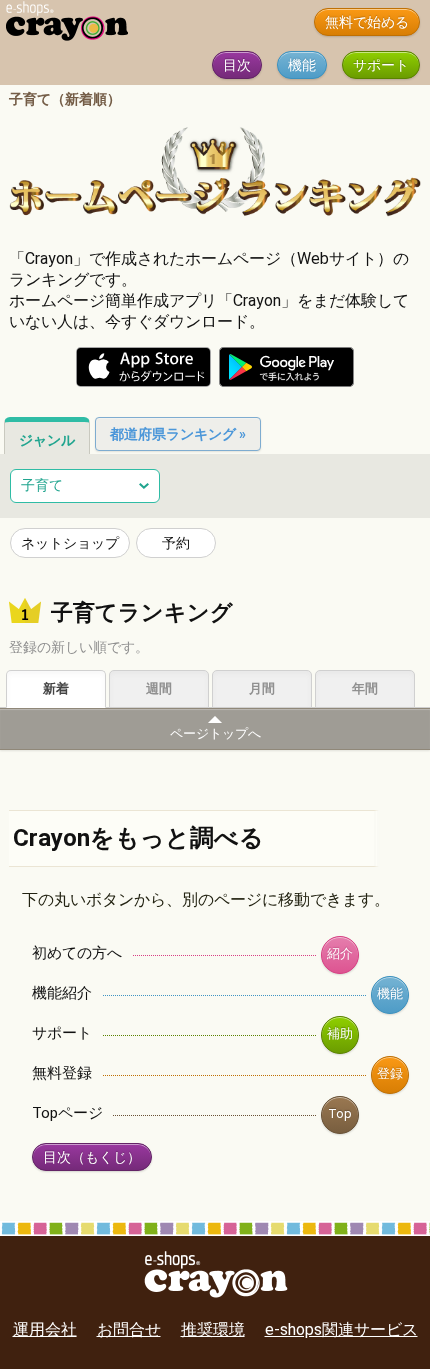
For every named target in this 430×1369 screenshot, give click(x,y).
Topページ (67, 1113)
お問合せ (129, 1329)
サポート (381, 65)
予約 (176, 543)
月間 (262, 688)
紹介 (340, 953)
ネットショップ (70, 543)
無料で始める (367, 22)
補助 (340, 1033)
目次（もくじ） (92, 1157)
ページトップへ (215, 733)
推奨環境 (213, 1329)
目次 (237, 65)
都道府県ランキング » (178, 434)
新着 (56, 688)
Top (340, 1113)
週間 (159, 688)
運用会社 (45, 1329)
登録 (390, 1073)
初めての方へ (77, 953)
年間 (365, 688)
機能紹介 (62, 993)
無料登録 (62, 1073)
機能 (302, 65)
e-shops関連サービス (341, 1329)
